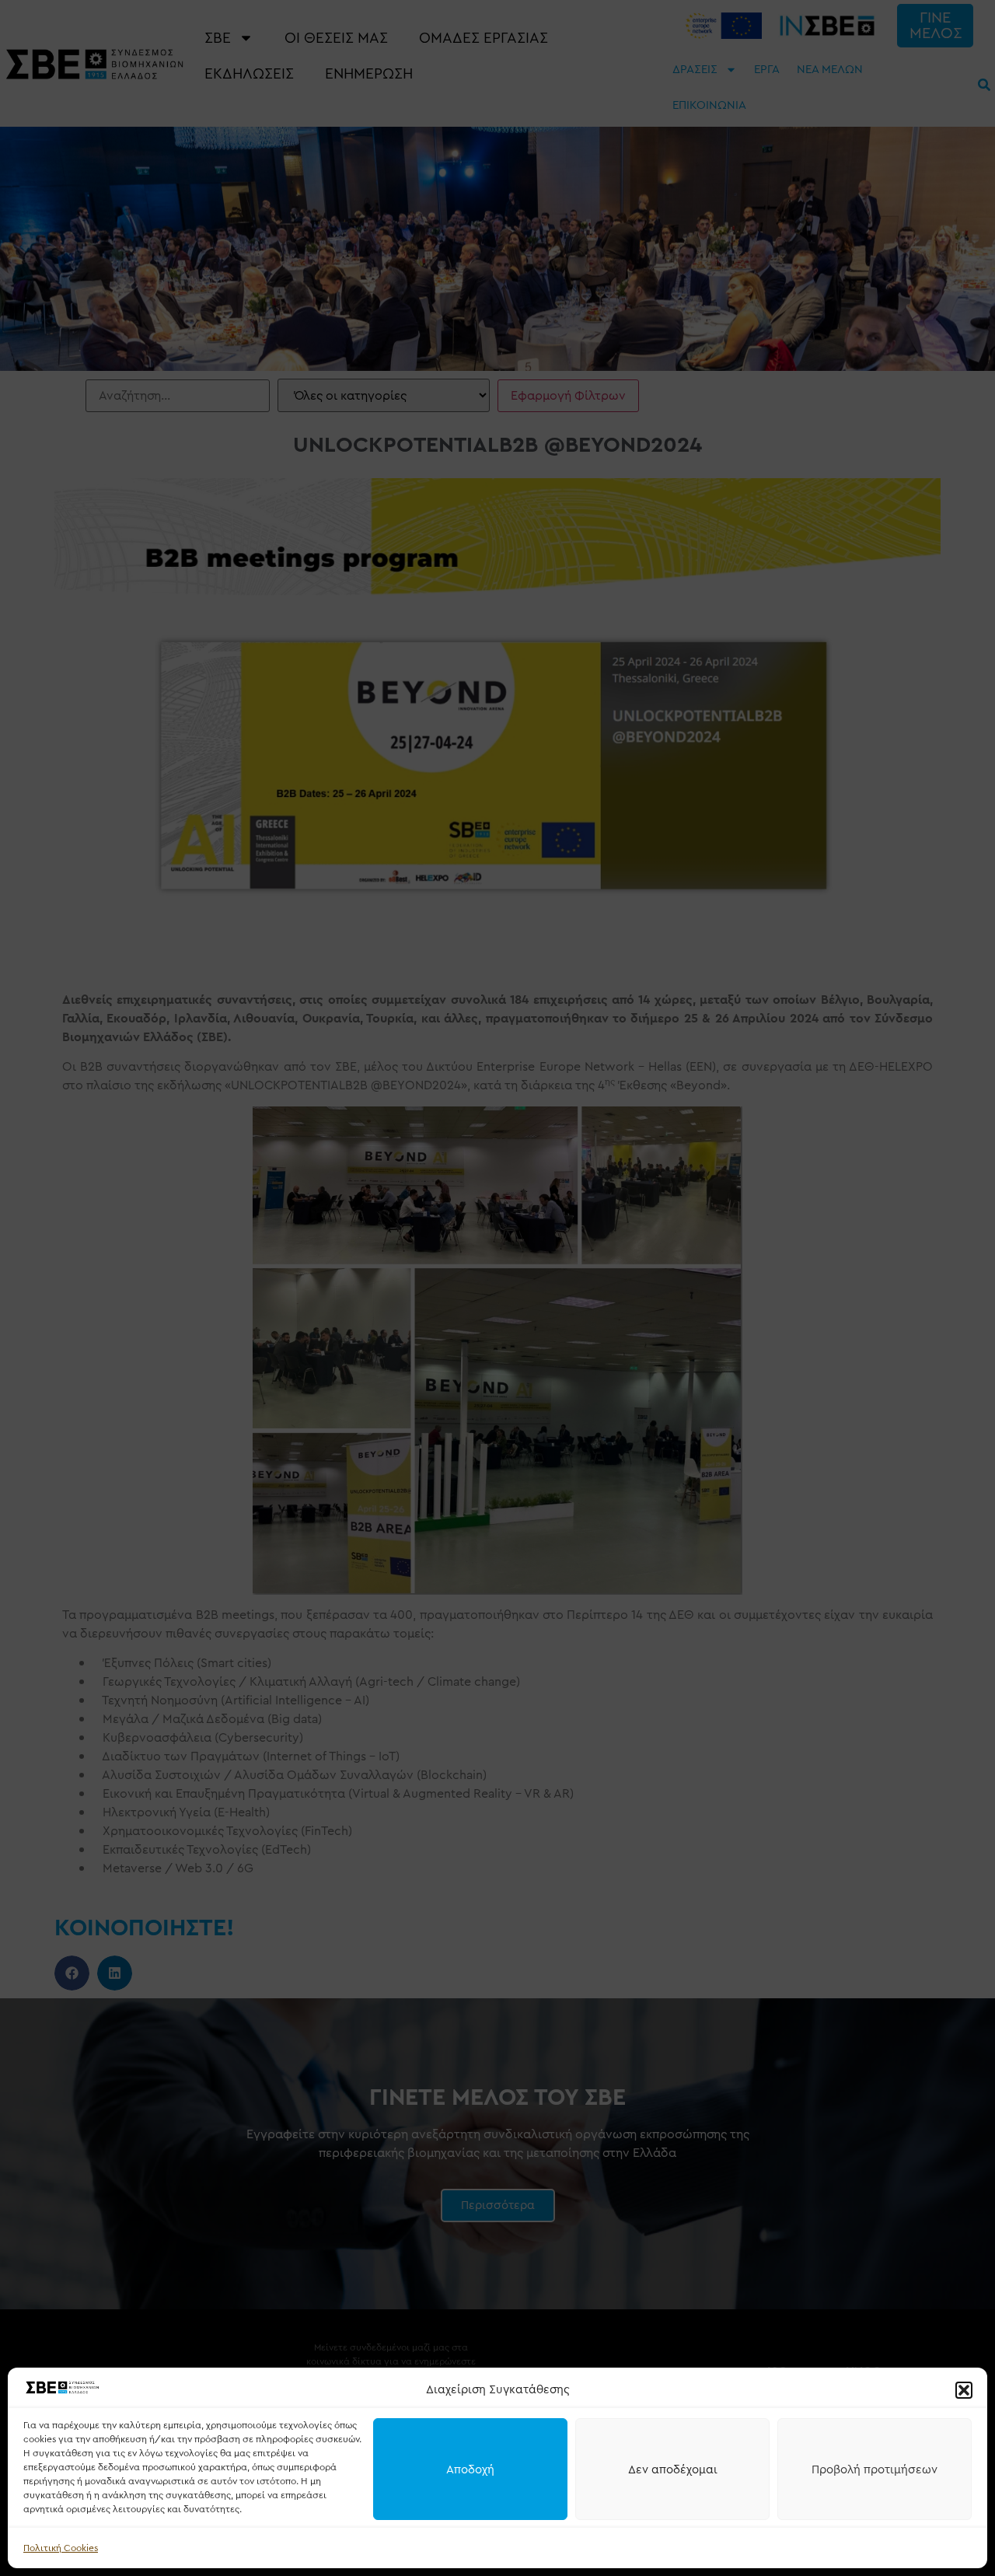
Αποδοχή (470, 2469)
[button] (964, 2390)
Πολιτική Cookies (61, 2548)
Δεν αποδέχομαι (673, 2469)
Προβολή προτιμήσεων (875, 2469)
